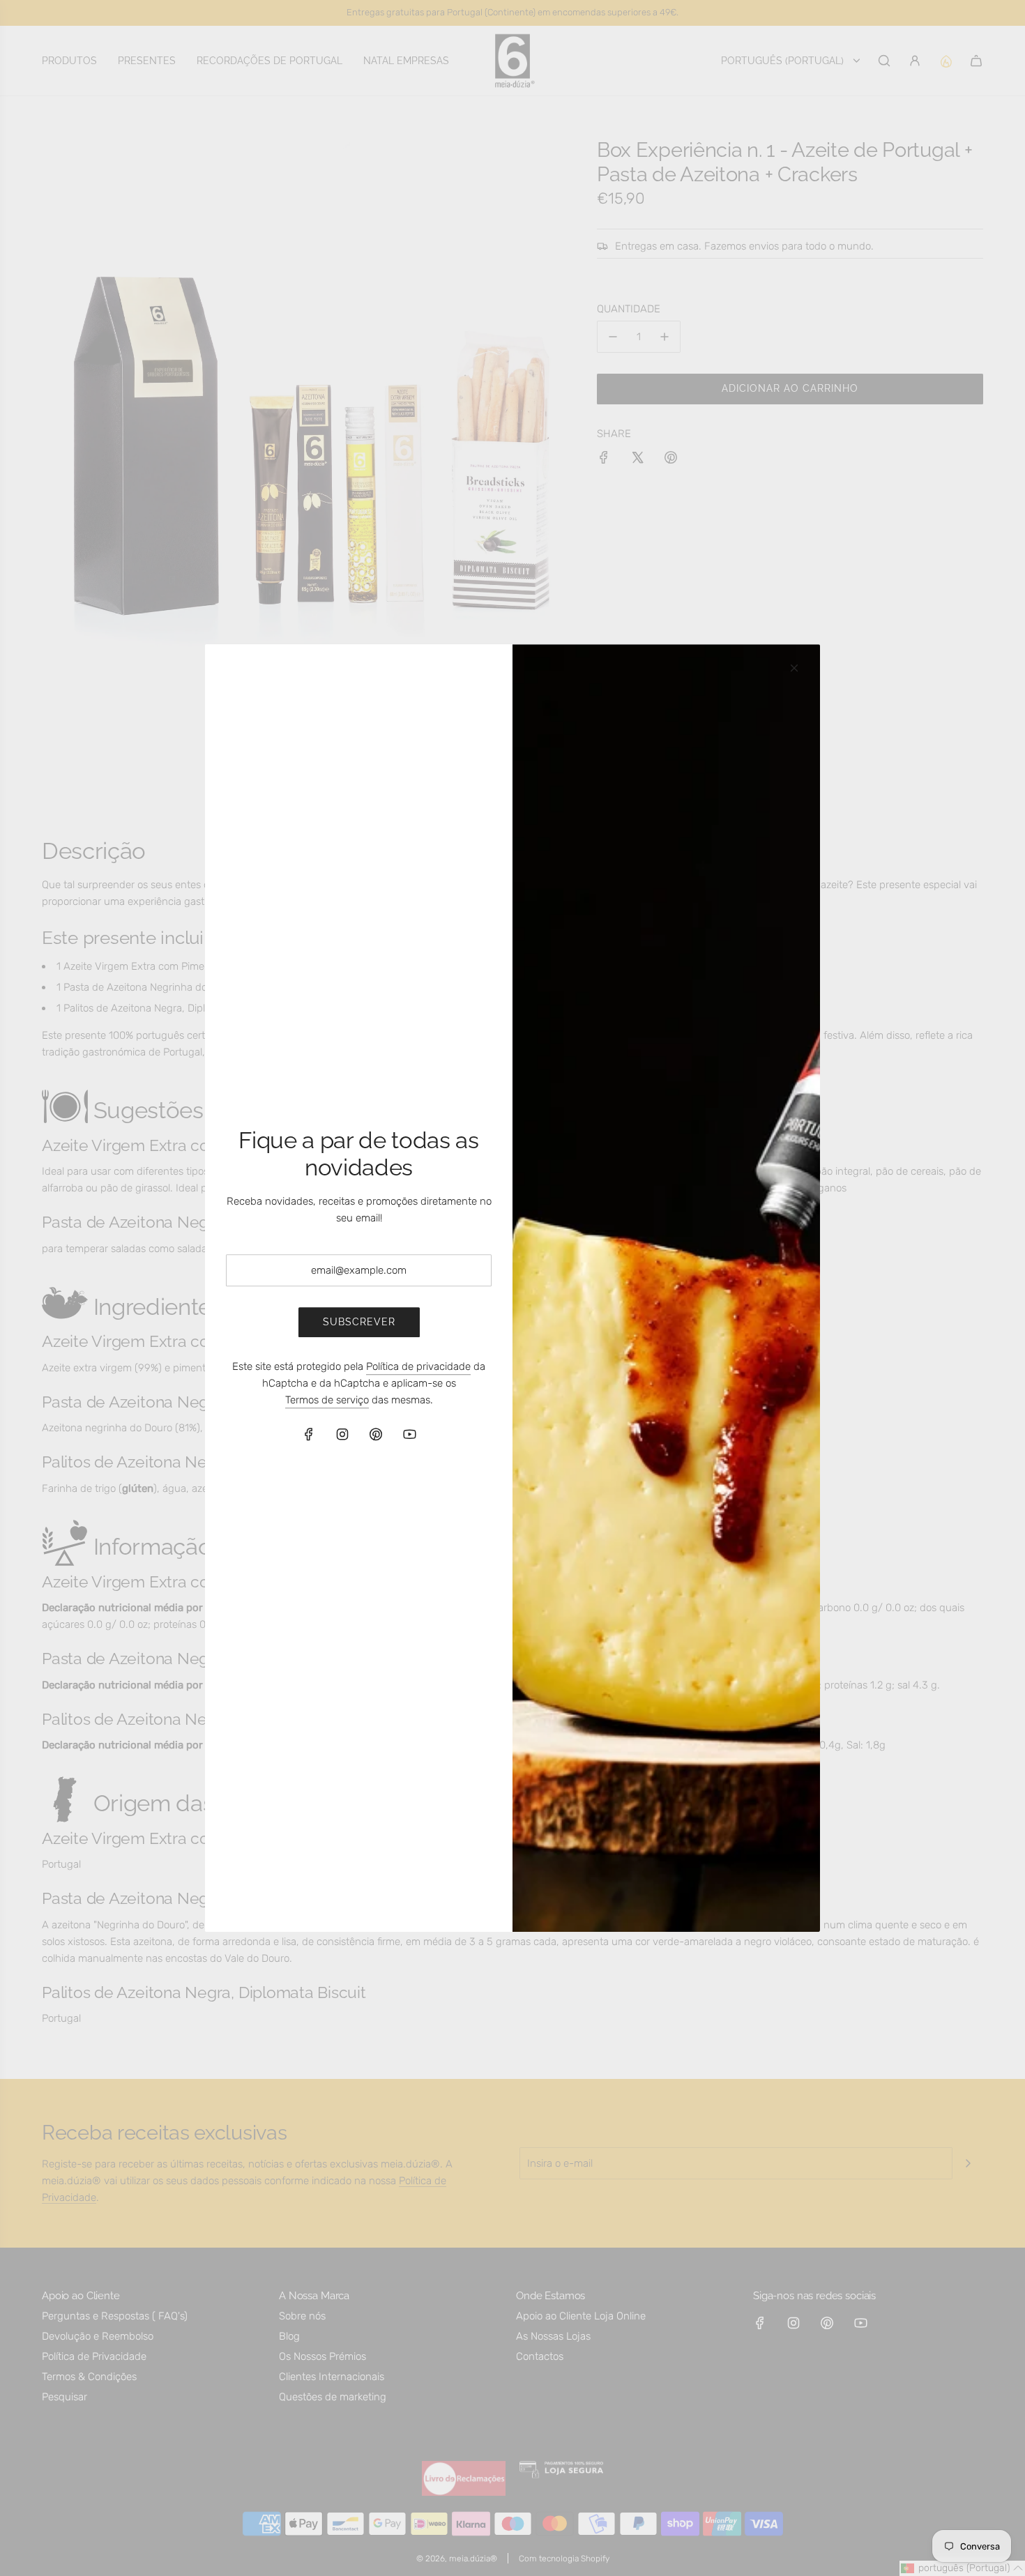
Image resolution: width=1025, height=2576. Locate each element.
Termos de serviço (327, 1400)
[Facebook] (309, 1434)
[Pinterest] (376, 1434)
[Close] (794, 668)
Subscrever (359, 1323)
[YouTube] (409, 1434)
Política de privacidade (418, 1366)
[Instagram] (342, 1434)
